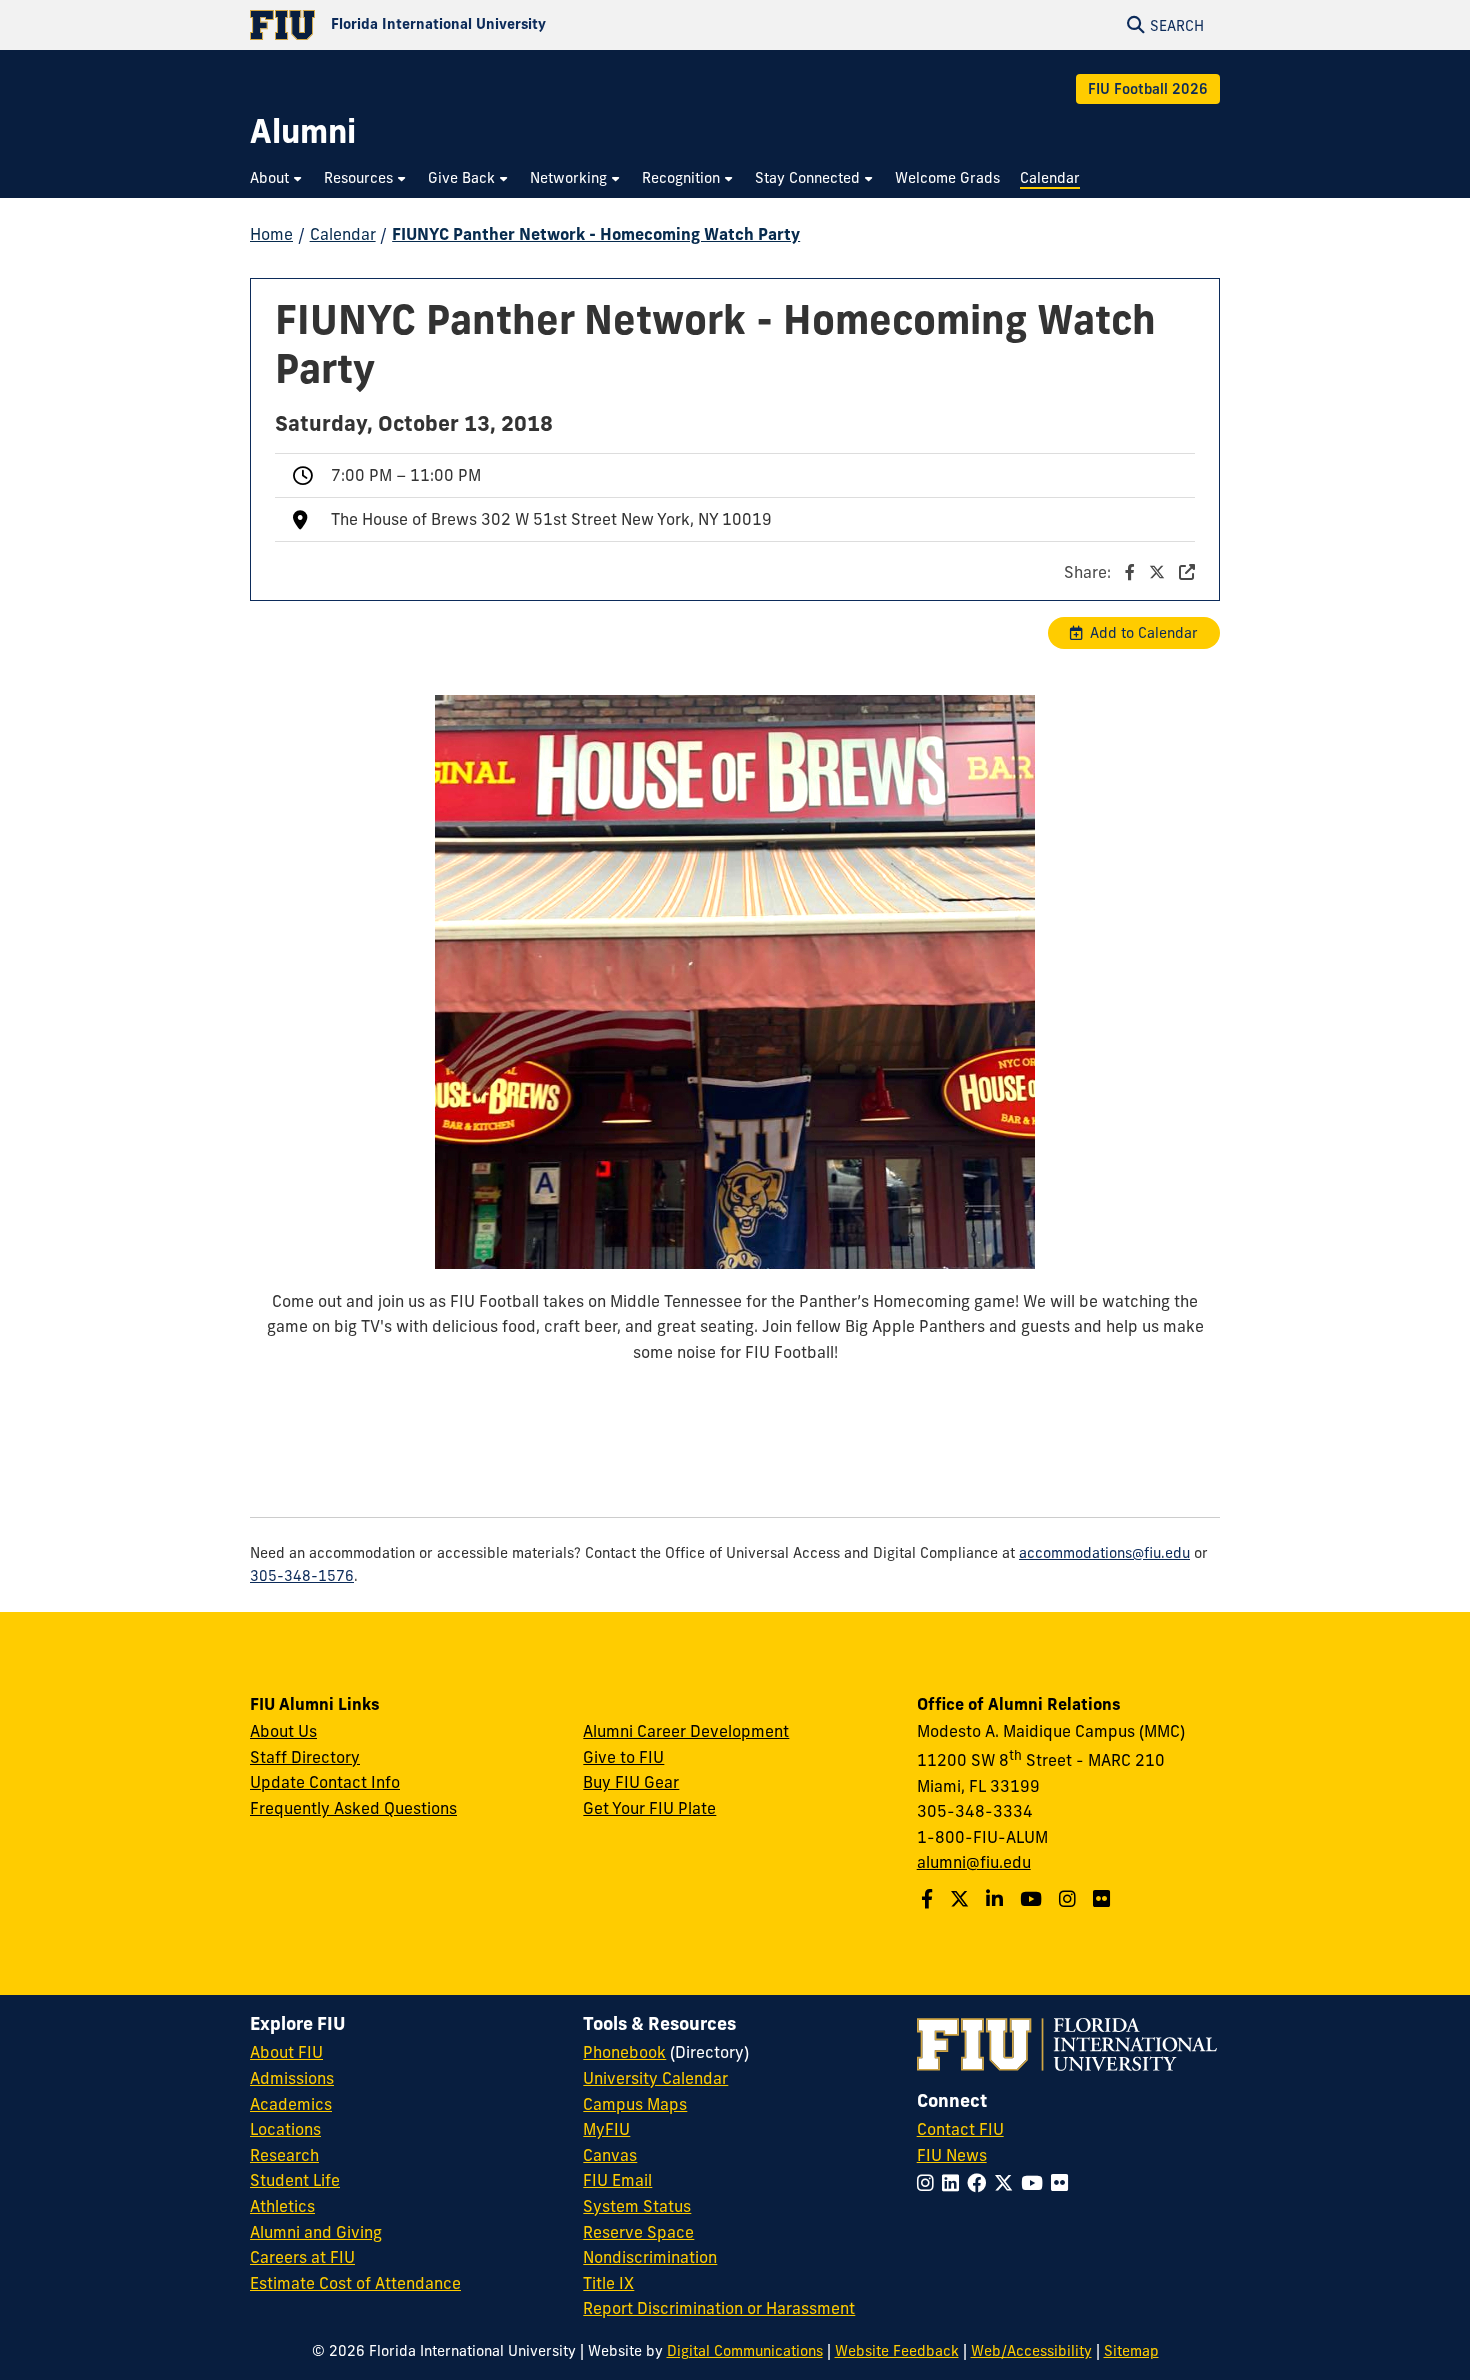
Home (271, 234)
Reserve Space (638, 2232)
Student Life (295, 2180)
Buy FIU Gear (631, 1782)
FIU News (952, 2155)
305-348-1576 (302, 1576)
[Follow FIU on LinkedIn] (954, 2183)
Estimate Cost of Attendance (355, 2283)
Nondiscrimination (650, 2257)
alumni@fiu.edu (974, 1862)
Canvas (610, 2155)
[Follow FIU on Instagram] (929, 2183)
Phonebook (624, 2052)
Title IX (608, 2283)
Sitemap (1131, 2351)
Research (284, 2155)
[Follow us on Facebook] (929, 1899)
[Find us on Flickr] (1104, 1899)
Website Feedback (897, 2351)
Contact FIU (960, 2129)
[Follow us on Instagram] (1070, 1899)
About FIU (286, 2052)
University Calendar (655, 2078)
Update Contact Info (325, 1782)
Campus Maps (635, 2104)
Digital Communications (745, 2351)
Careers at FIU (302, 2257)
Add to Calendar (1144, 633)
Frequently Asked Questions (353, 1808)
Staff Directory (305, 1757)
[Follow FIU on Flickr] (1063, 2183)
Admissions (292, 2078)
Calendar (343, 234)
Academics (291, 2104)
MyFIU (606, 2129)
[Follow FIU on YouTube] (1036, 2183)
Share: (1089, 572)
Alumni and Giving (316, 2232)
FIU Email (617, 2180)
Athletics (282, 2206)
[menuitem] (277, 178)
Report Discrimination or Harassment (719, 2308)
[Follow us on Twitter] (962, 1899)
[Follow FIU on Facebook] (980, 2183)
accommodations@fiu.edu (1104, 1553)
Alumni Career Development (686, 1731)
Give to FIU (623, 1757)
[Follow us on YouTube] (1033, 1899)
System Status (637, 2206)
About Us (283, 1731)
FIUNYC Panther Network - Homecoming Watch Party (596, 234)
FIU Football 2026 (1148, 89)
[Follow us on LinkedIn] (997, 1899)
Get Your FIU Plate (649, 1808)
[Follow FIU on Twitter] (1007, 2183)
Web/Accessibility (1031, 2351)
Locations (285, 2129)
